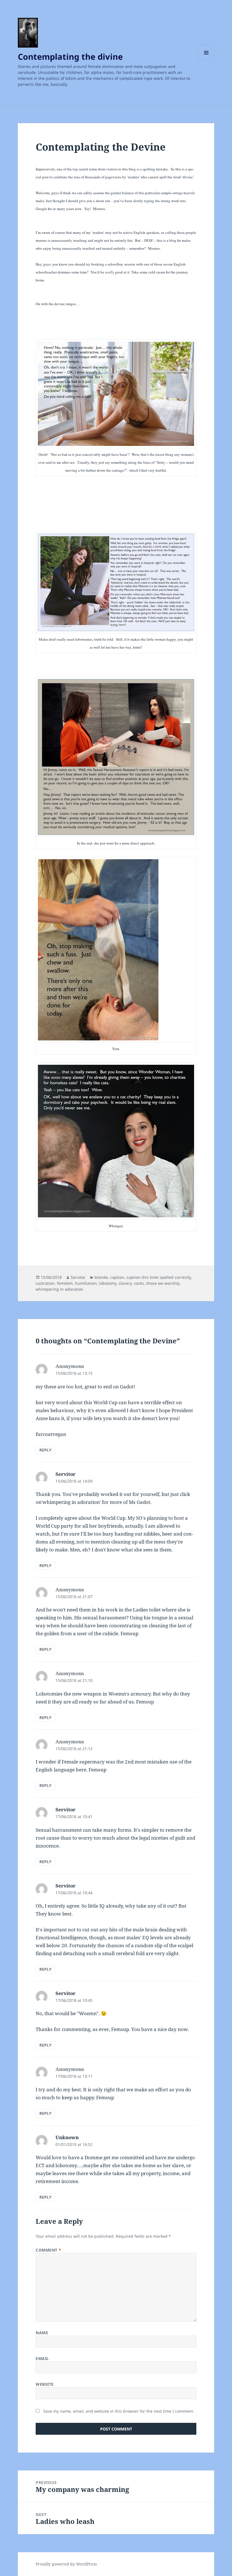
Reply (45, 1450)
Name (42, 2333)
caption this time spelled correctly (159, 1277)
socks (139, 1283)
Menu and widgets (206, 60)
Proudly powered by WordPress (66, 2564)
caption (117, 1277)
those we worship (163, 1283)
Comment (48, 2250)
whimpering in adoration (59, 1289)
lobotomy (108, 1283)
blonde (101, 1277)
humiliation (86, 1283)
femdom (65, 1283)
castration (45, 1283)
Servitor (78, 1277)
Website (45, 2384)
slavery (125, 1283)
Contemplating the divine (70, 56)
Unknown (67, 2137)
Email (42, 2358)
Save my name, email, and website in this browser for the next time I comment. (119, 2411)
